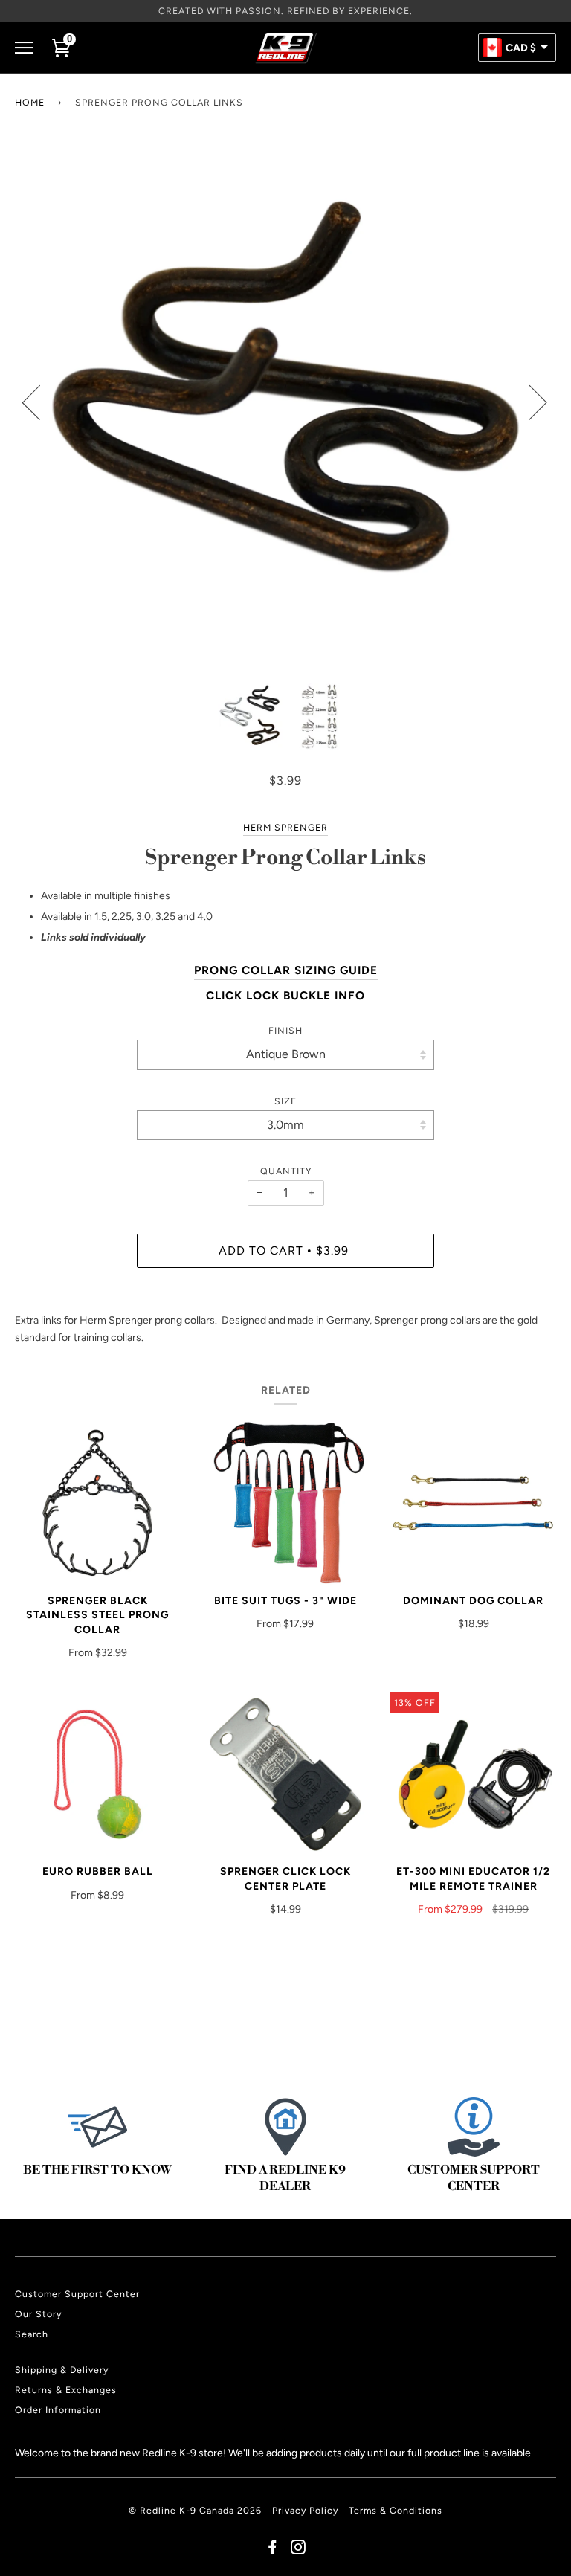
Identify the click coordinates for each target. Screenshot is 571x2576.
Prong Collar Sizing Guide (286, 970)
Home (30, 102)
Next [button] (529, 402)
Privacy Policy (305, 2510)
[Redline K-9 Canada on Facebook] (272, 2550)
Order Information (58, 2410)
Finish (285, 1030)
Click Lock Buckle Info (285, 995)
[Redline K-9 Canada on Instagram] (299, 2550)
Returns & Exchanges (66, 2390)
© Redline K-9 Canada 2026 (195, 2510)
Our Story (38, 2314)
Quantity (286, 1171)
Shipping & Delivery (62, 2370)
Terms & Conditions (396, 2510)
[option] (285, 402)
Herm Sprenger (285, 827)
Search (32, 2334)
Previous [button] (40, 402)
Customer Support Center (77, 2294)
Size (285, 1101)
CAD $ (521, 48)
